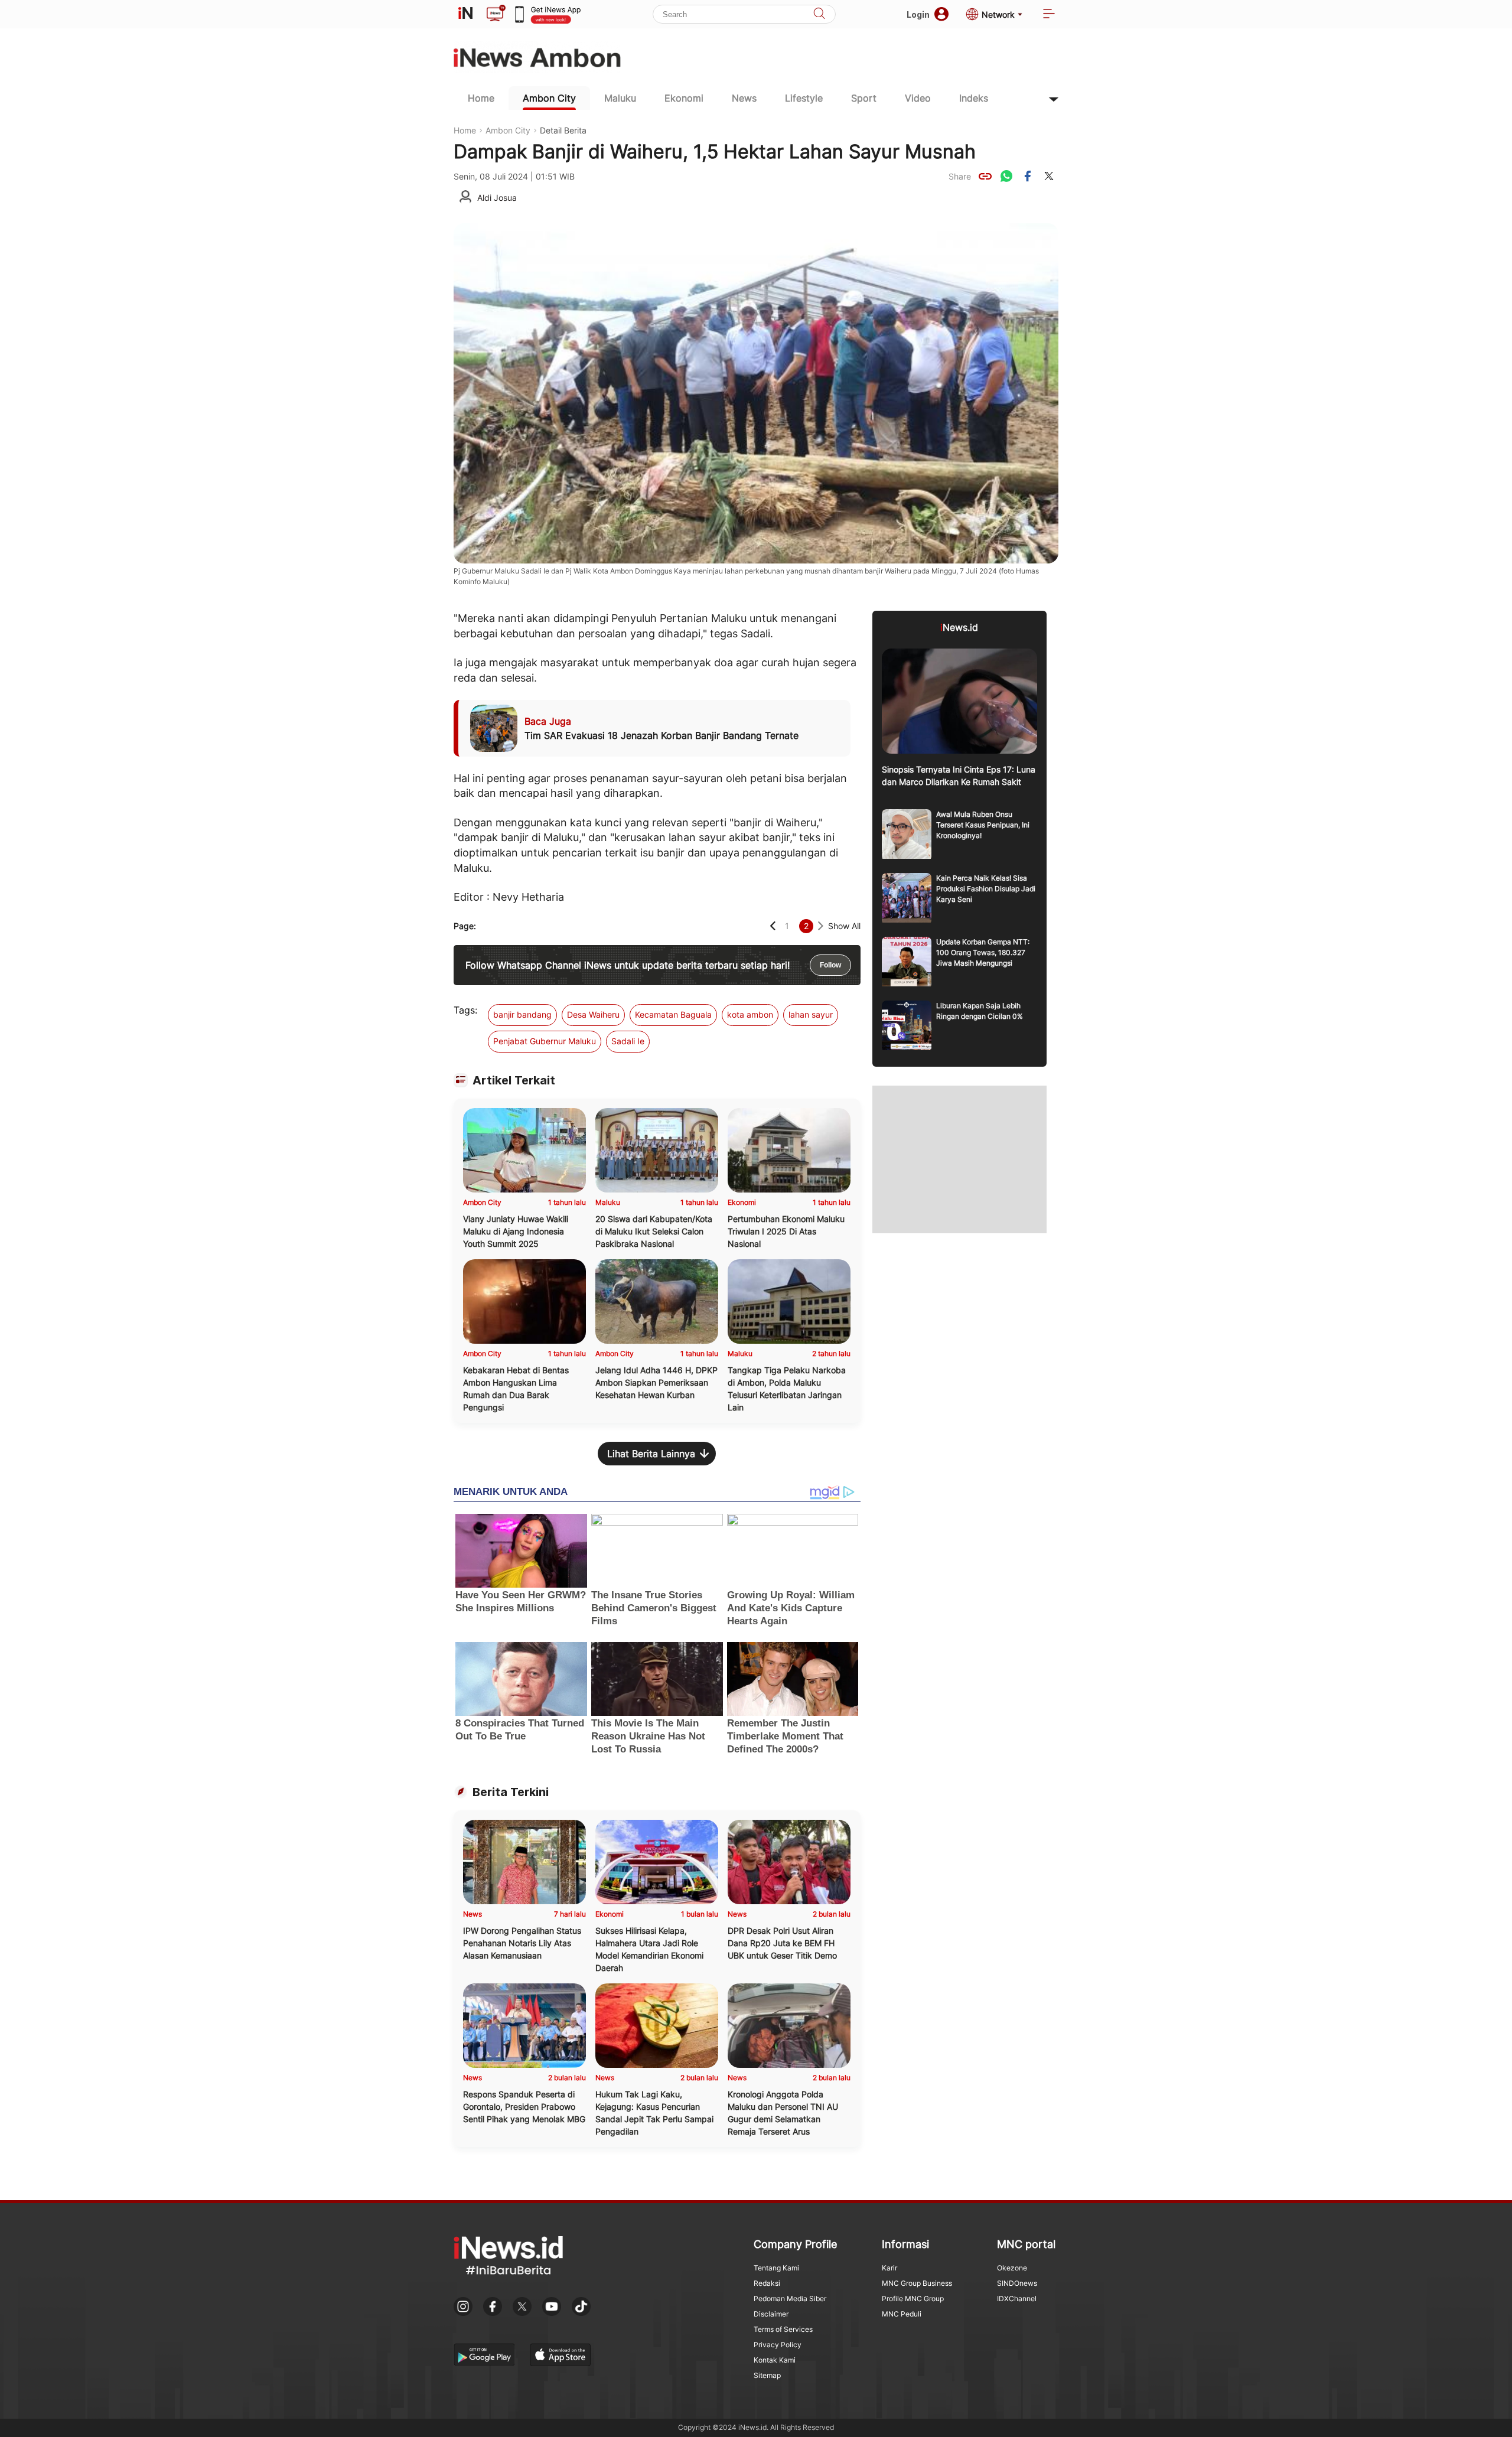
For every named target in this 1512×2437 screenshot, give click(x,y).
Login (918, 14)
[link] (985, 176)
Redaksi (767, 2283)
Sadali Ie (628, 1041)
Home (481, 98)
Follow (830, 965)
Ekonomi (684, 98)
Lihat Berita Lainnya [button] (651, 1454)
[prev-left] (773, 926)
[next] (821, 926)
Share (960, 176)
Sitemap (767, 2375)
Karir (889, 2268)
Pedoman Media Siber (790, 2298)
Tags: (465, 1010)
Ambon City (549, 98)
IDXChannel (1017, 2298)
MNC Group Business (917, 2283)
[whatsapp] (1006, 176)
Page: (465, 926)
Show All (844, 926)
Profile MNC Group (913, 2298)
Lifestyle (804, 98)
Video (918, 98)
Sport (864, 98)
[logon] (465, 14)
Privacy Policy (778, 2345)
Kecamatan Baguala (673, 1014)
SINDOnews (1017, 2283)
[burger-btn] (1049, 14)
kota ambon (750, 1014)
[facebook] (1028, 176)
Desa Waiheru (593, 1014)
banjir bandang (522, 1014)
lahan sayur (811, 1014)
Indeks (974, 98)
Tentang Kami (776, 2268)
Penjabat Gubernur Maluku (545, 1041)
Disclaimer (771, 2314)
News (744, 98)
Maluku (620, 98)
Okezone (1012, 2268)
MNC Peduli (902, 2314)
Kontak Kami (775, 2360)
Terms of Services (783, 2329)
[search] (819, 14)
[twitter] (1049, 176)
